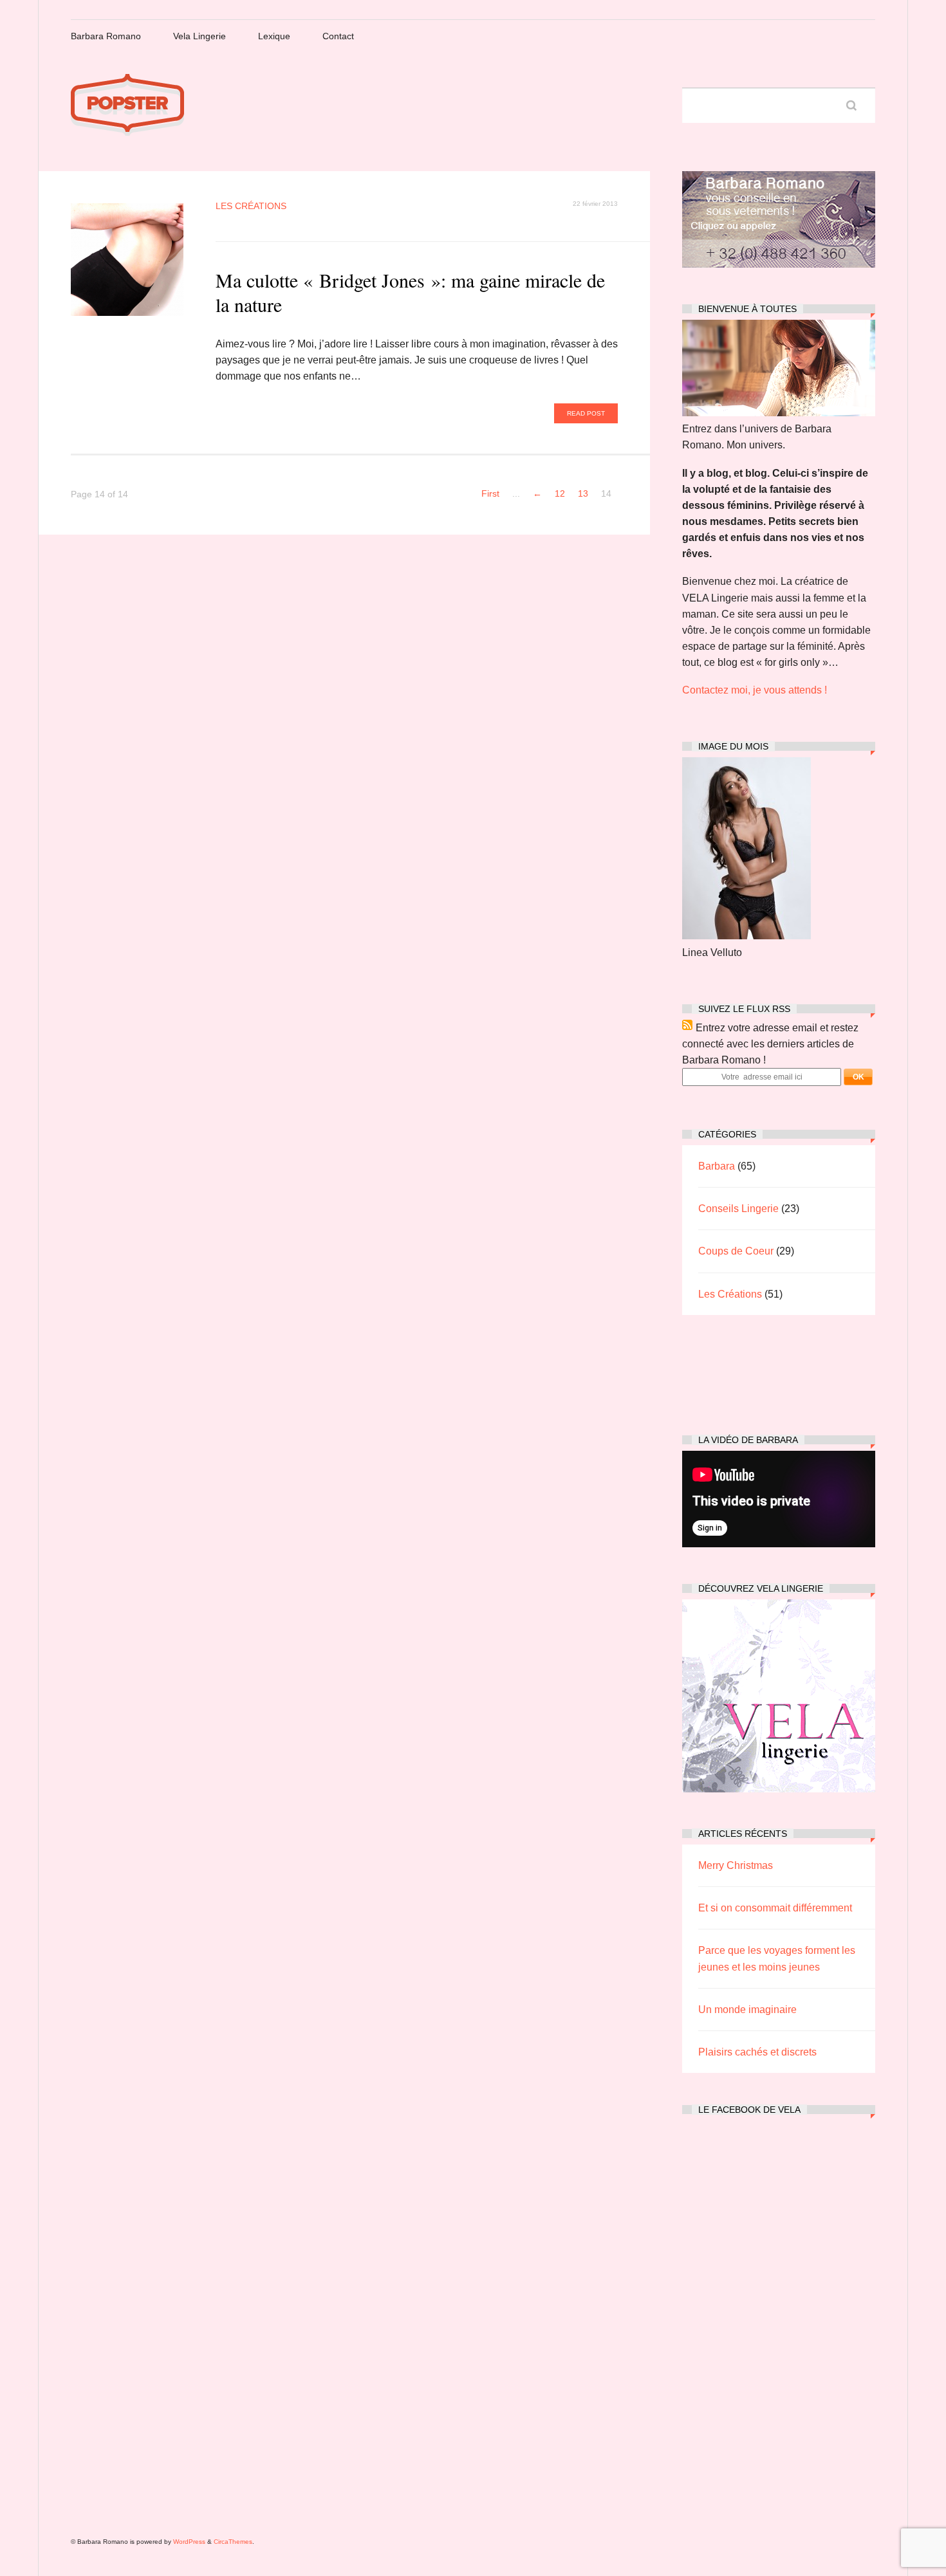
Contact (338, 36)
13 (583, 494)
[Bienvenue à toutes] (779, 413)
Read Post (586, 413)
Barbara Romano (106, 36)
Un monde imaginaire (747, 2010)
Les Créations (251, 206)
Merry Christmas (736, 1865)
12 (560, 494)
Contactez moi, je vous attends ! (755, 690)
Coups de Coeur (736, 1251)
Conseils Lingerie (738, 1209)
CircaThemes (233, 2542)
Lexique (274, 36)
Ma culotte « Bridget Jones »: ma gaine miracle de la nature (410, 292)
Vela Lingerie (199, 36)
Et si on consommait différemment (775, 1908)
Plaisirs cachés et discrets (757, 2052)
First (490, 494)
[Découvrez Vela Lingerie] (779, 1789)
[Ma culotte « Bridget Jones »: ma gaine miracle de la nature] (127, 260)
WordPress (189, 2542)
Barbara (717, 1166)
